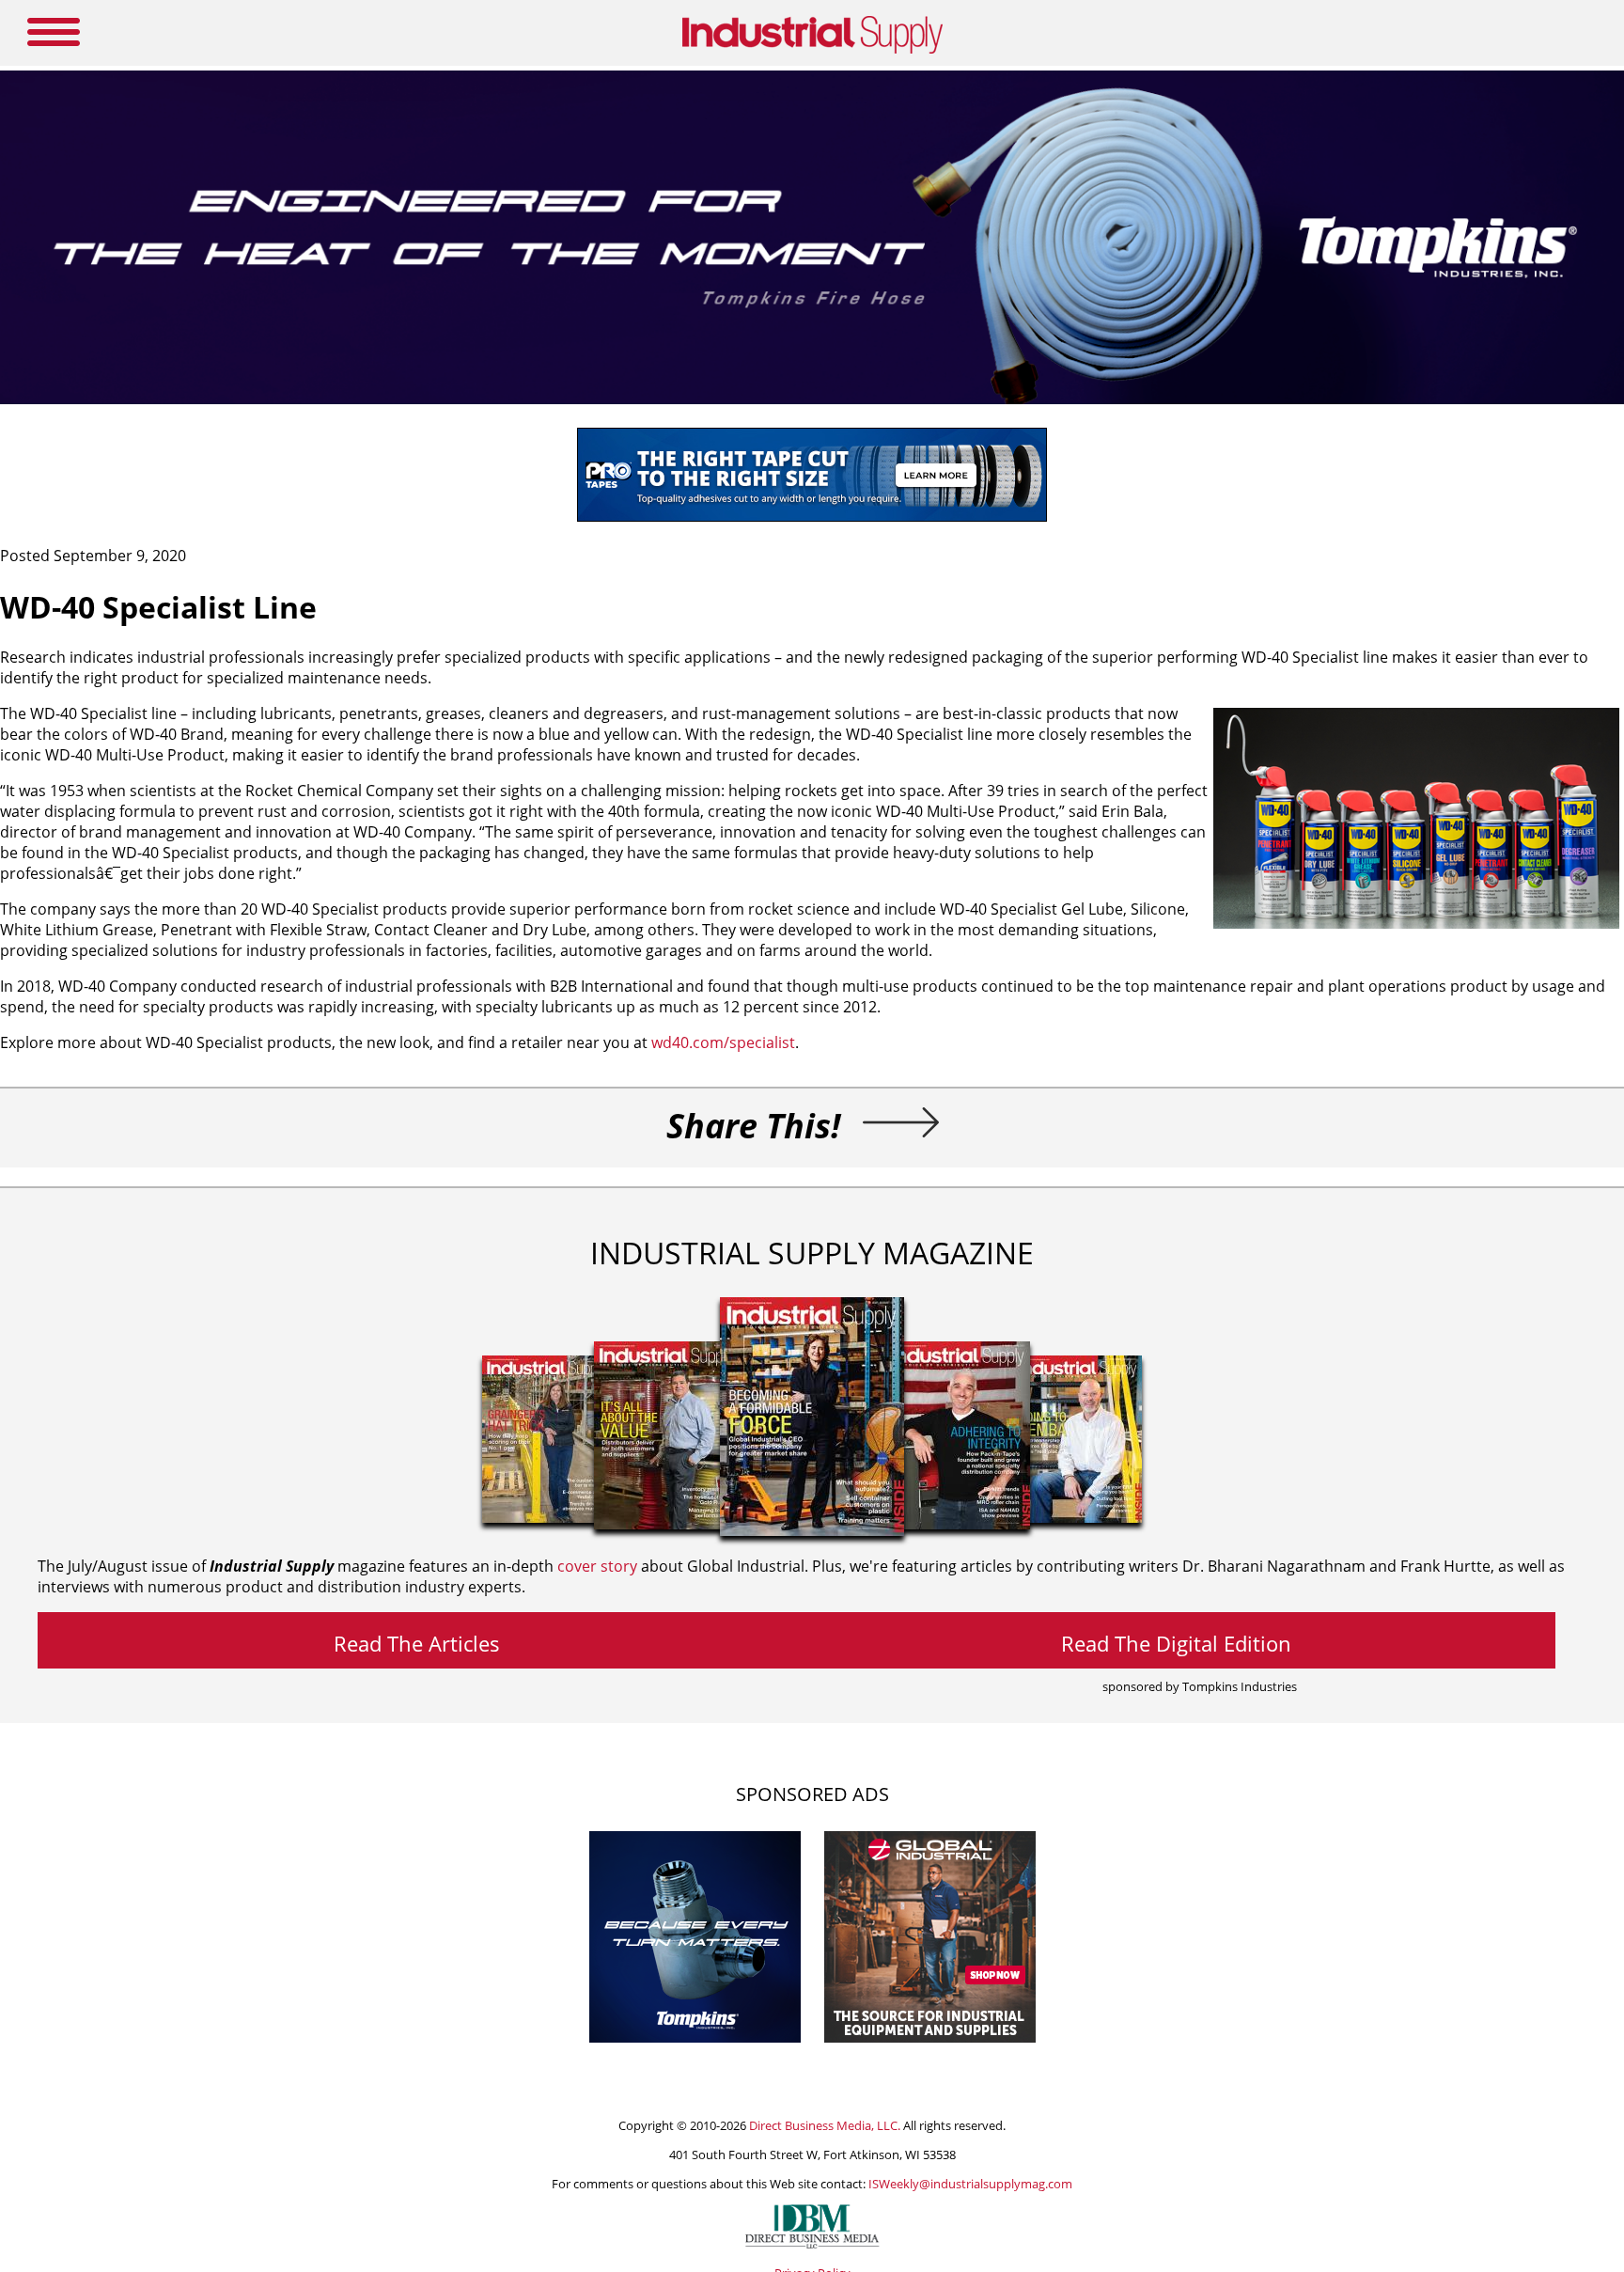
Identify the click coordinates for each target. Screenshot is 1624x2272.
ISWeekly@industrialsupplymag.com (970, 2184)
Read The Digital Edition (1176, 1643)
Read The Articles (417, 1643)
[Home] (812, 50)
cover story (597, 1566)
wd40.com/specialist (723, 1042)
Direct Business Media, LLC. (825, 2125)
